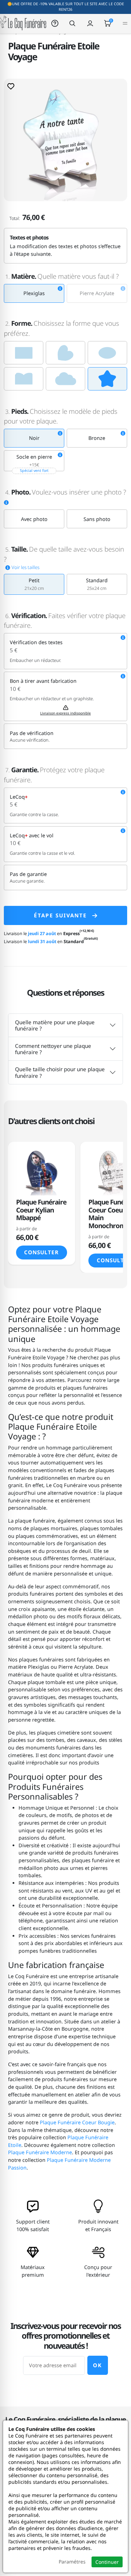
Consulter (41, 1252)
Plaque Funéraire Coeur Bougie (77, 2122)
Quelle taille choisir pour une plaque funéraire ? (60, 1072)
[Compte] (90, 23)
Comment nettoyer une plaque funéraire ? (53, 1049)
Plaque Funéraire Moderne (40, 2152)
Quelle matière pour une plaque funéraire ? (55, 1025)
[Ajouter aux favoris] (11, 86)
